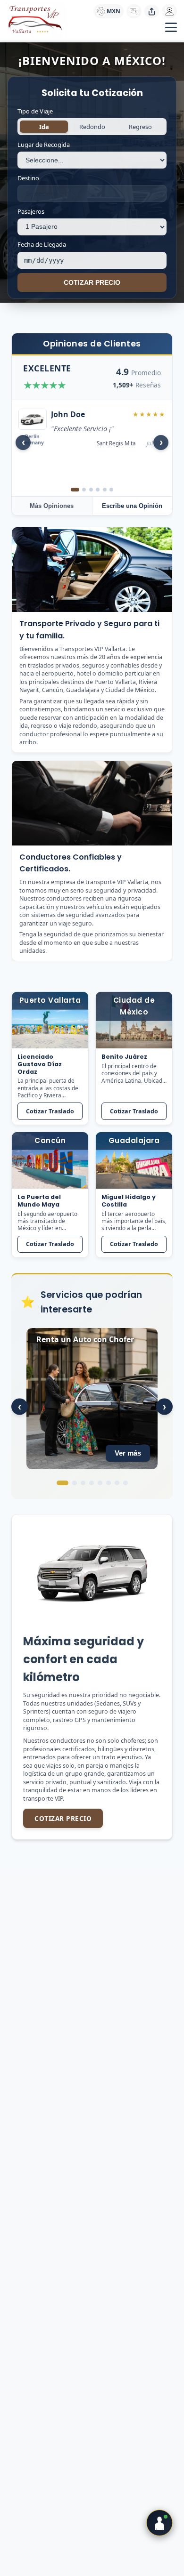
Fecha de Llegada (42, 244)
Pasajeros (31, 211)
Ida (44, 127)
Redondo (92, 127)
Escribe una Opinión (132, 506)
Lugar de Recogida (44, 145)
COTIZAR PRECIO (92, 283)
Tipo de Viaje (35, 111)
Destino (28, 178)
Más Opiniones (52, 506)
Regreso (140, 127)
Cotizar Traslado (50, 1111)
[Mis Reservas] (169, 11)
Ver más (128, 1453)
